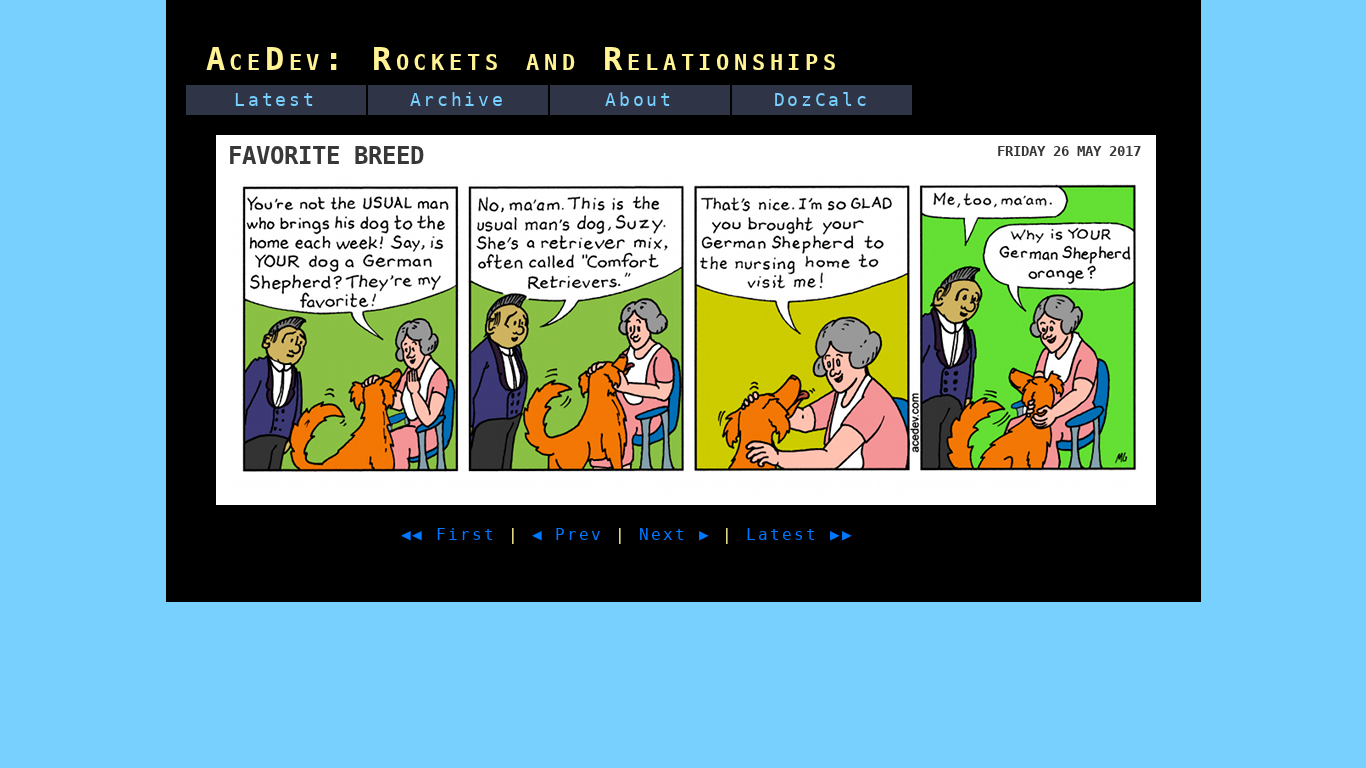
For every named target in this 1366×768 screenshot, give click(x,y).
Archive (458, 99)
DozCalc (822, 99)
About (639, 99)
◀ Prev (568, 534)
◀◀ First (448, 534)
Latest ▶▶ (799, 534)
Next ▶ (675, 534)
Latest (275, 99)
